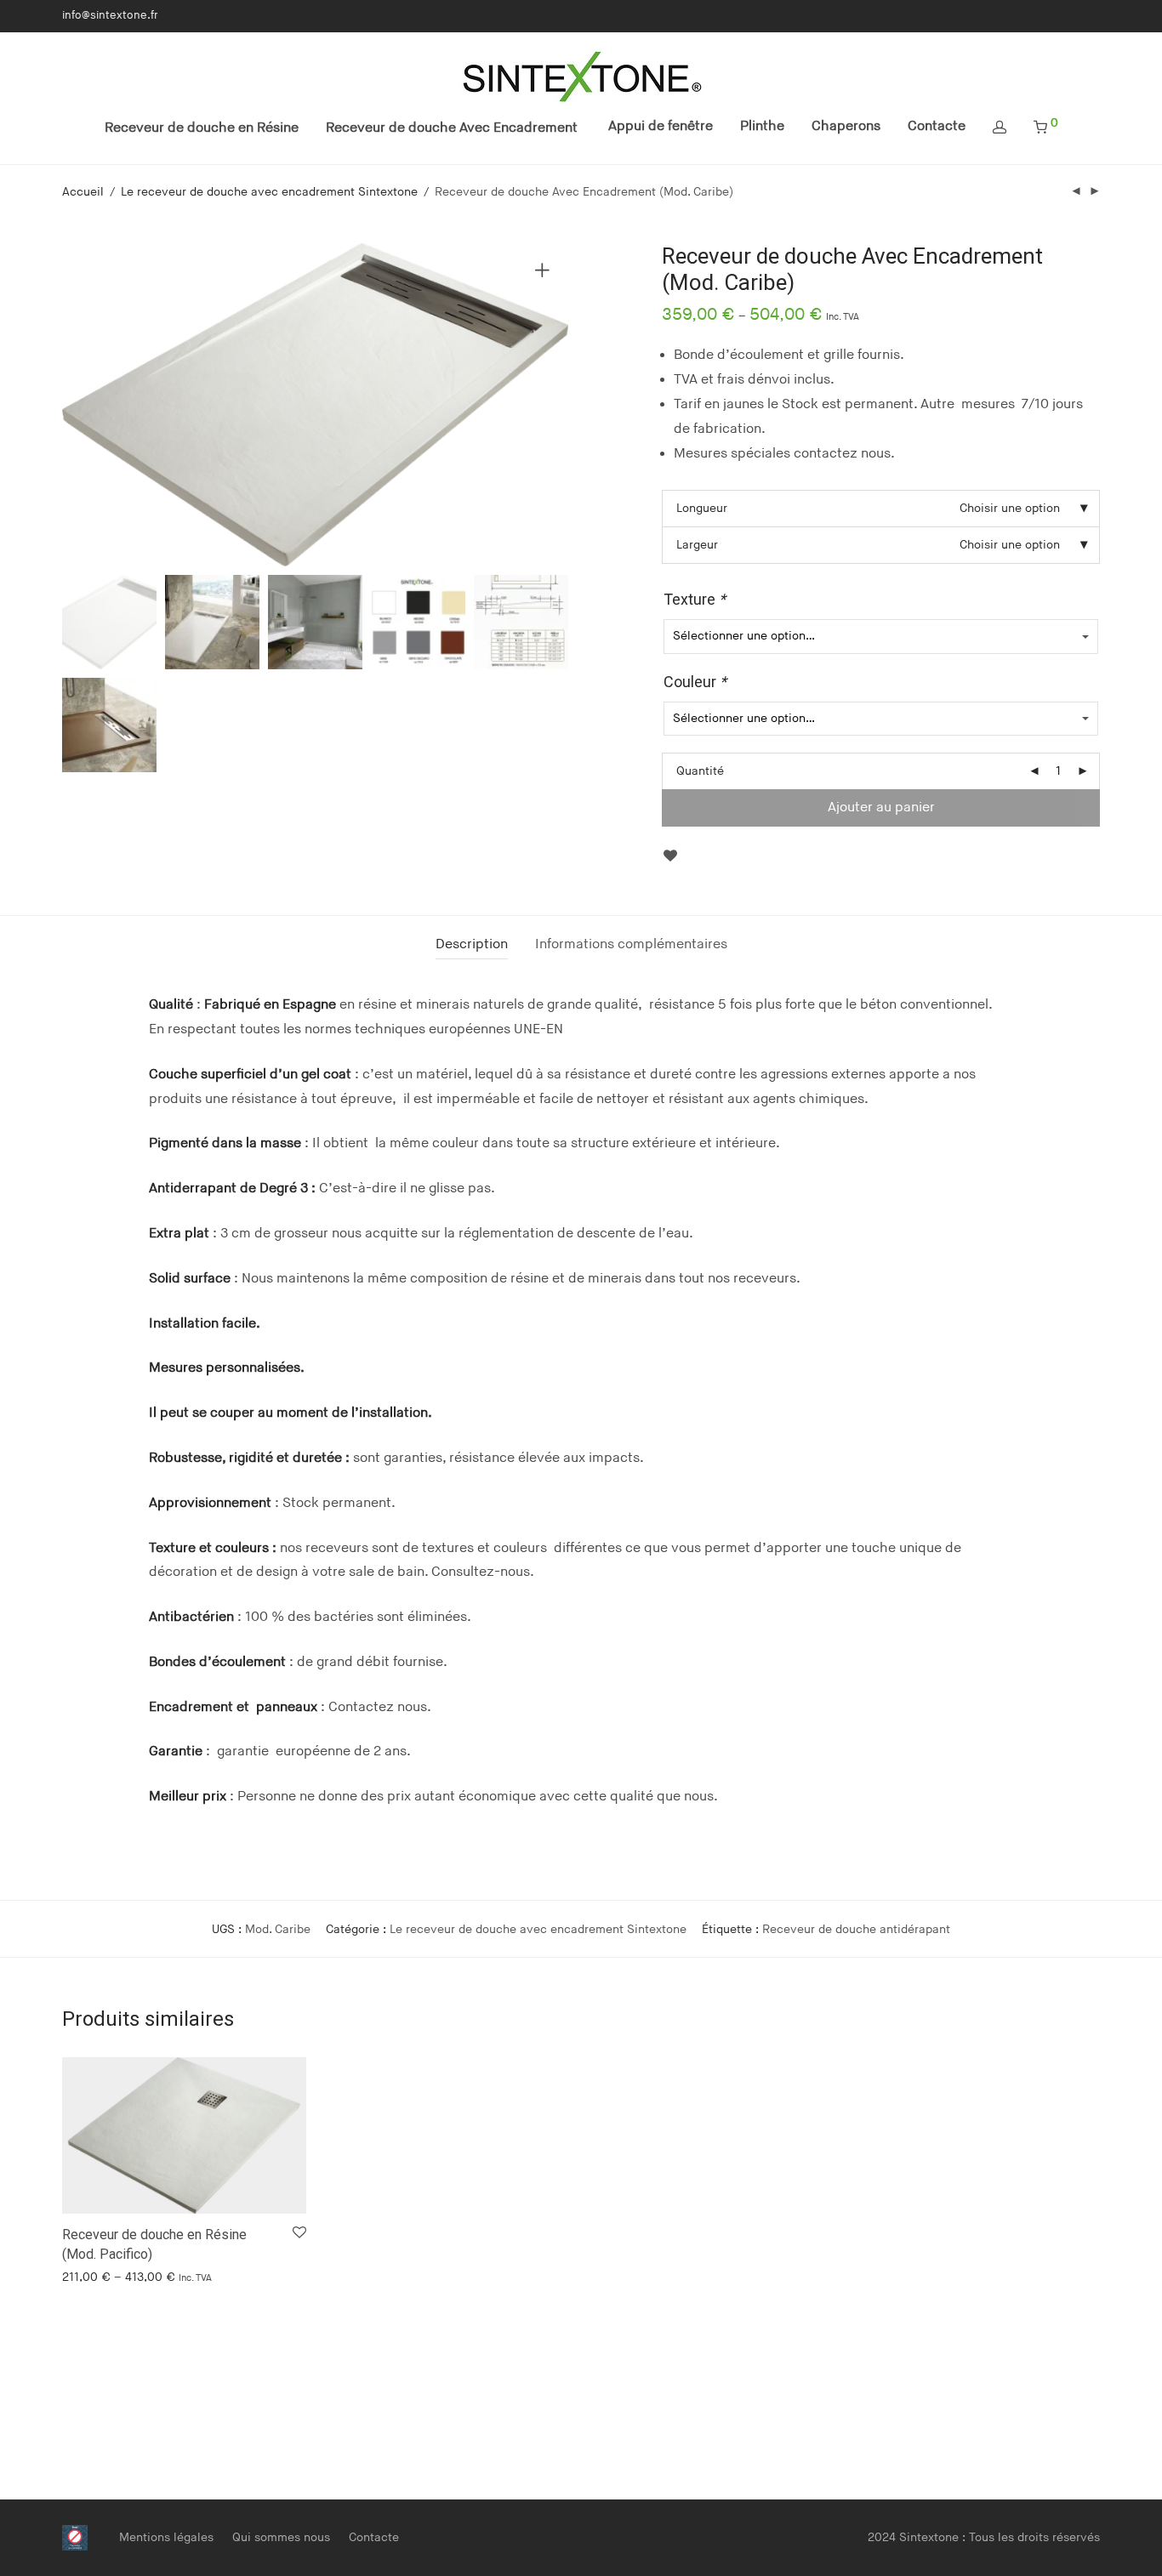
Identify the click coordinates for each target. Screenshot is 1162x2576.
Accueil (83, 192)
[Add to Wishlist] (670, 856)
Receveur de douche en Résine (202, 128)
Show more (85, 2276)
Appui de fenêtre (661, 126)
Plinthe (762, 126)
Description (472, 944)
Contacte (937, 126)
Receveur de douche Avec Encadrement (452, 128)
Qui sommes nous (281, 2537)
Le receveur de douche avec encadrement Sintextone (269, 192)
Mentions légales (166, 2537)
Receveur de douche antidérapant (856, 1929)
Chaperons (846, 126)
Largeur (697, 545)
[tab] (472, 945)
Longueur (702, 508)
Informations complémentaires (631, 944)
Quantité (700, 771)
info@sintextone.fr (110, 16)
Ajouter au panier (881, 807)
